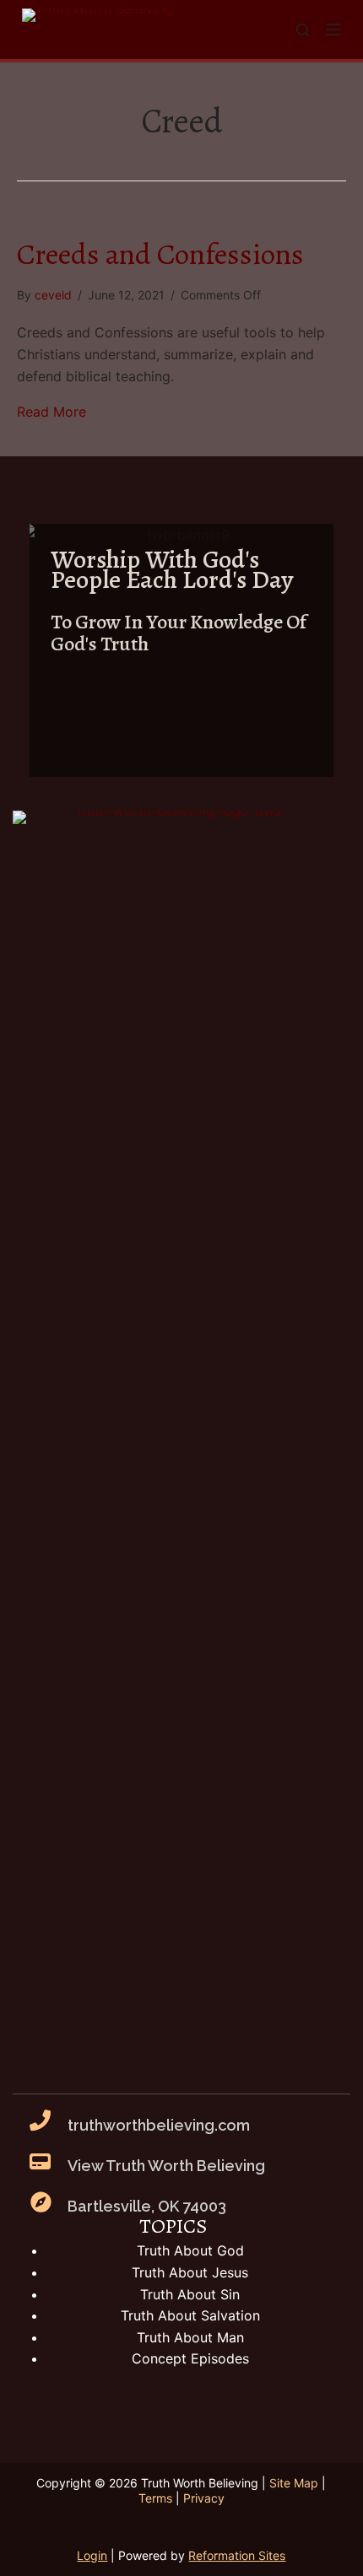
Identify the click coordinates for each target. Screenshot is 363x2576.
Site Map (294, 2483)
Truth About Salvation (190, 2315)
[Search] (303, 30)
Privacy (204, 2498)
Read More (51, 412)
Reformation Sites (237, 2555)
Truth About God (190, 2250)
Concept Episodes (190, 2358)
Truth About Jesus (190, 2272)
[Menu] (333, 30)
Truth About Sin (190, 2294)
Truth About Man (190, 2337)
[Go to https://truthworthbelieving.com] (181, 650)
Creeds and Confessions (160, 254)
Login (92, 2555)
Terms (155, 2498)
